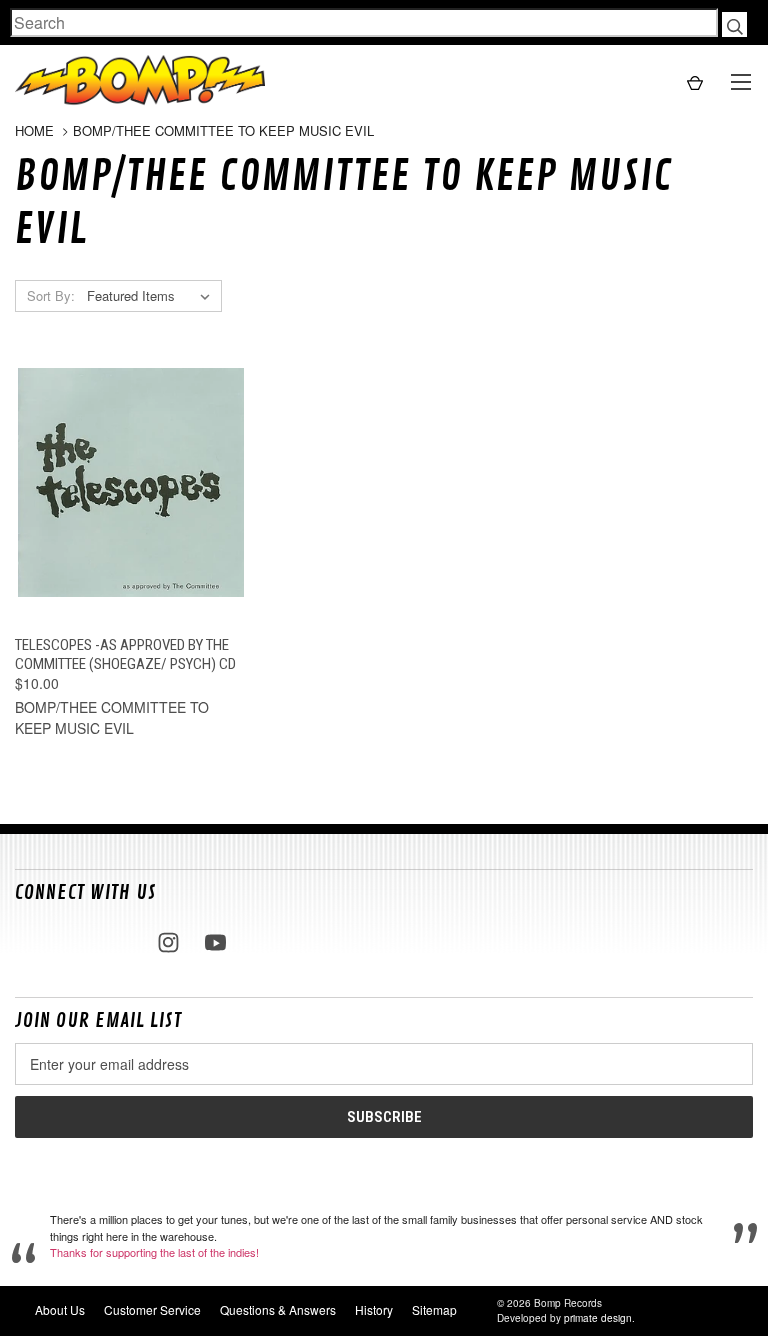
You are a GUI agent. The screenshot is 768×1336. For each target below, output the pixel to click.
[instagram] (168, 942)
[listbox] (152, 296)
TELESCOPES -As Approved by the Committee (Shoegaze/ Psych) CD (125, 654)
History (374, 1309)
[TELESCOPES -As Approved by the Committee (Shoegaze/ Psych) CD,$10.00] (131, 483)
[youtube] (215, 942)
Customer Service (152, 1309)
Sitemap (434, 1309)
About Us (60, 1309)
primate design (598, 1318)
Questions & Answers (278, 1309)
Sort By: (51, 295)
